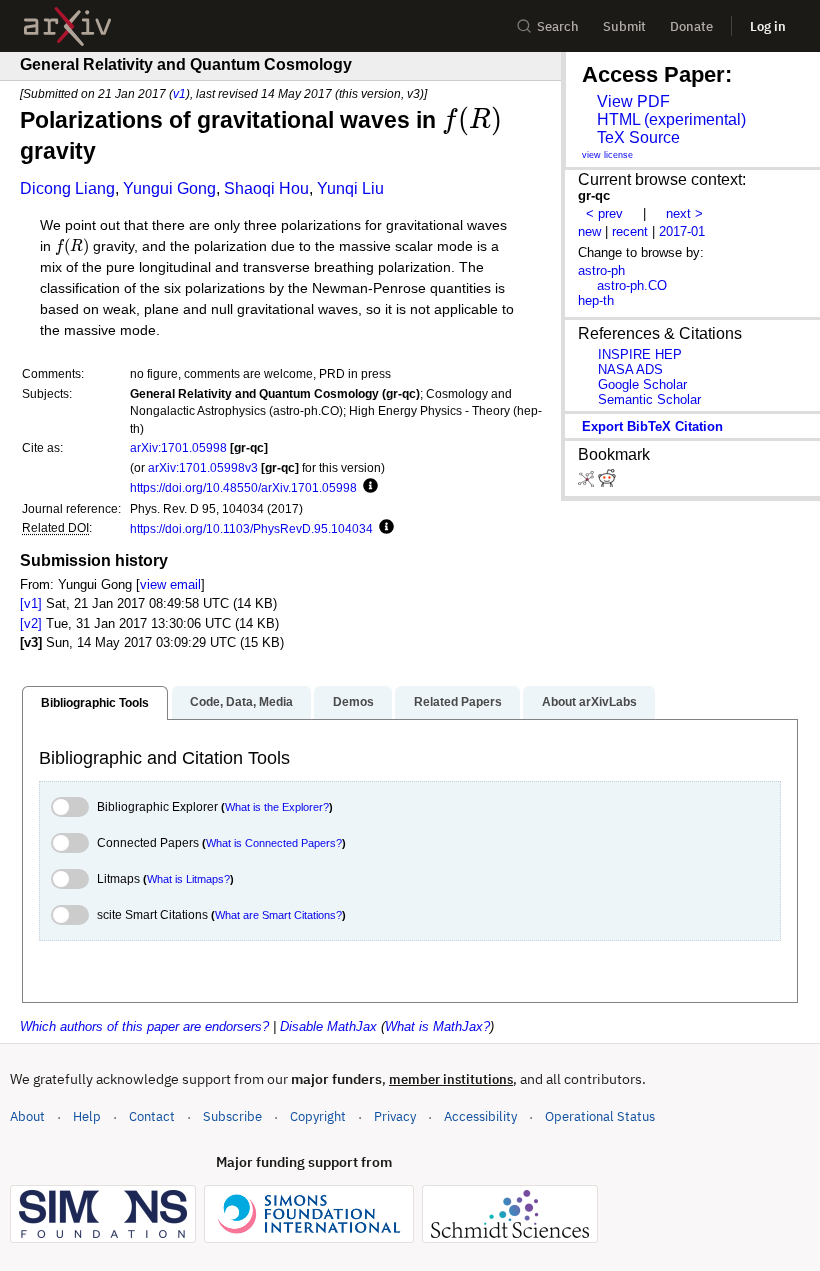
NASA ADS (630, 369)
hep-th (596, 300)
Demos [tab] (353, 702)
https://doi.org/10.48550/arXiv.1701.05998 (243, 487)
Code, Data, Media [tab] (241, 702)
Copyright (318, 1116)
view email (170, 584)
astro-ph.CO (632, 285)
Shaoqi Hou (266, 188)
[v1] (31, 603)
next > (684, 213)
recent (630, 231)
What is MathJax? (437, 1026)
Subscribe (232, 1116)
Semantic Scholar (649, 399)
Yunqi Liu (350, 188)
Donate (691, 26)
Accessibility (480, 1116)
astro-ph (601, 270)
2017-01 (682, 231)
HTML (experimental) (671, 119)
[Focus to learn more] (367, 487)
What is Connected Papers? (274, 843)
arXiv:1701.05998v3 (203, 467)
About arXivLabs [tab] (589, 702)
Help (87, 1116)
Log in (768, 26)
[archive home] (67, 26)
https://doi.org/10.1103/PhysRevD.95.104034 (251, 528)
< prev (604, 213)
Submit (624, 26)
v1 (179, 93)
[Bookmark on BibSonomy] (588, 482)
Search (558, 26)
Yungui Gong (169, 188)
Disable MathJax (328, 1026)
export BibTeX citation (652, 426)
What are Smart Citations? (278, 915)
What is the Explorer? (277, 807)
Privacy (395, 1116)
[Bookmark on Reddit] (607, 482)
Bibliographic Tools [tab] (95, 703)
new (589, 231)
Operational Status (600, 1116)
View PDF (633, 101)
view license (607, 155)
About (27, 1116)
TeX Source (638, 137)
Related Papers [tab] (458, 702)
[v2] (31, 623)
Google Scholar (642, 384)
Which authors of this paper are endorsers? (144, 1026)
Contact (152, 1116)
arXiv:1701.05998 (178, 447)
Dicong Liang (67, 188)
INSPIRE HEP (640, 354)
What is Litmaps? (188, 879)
